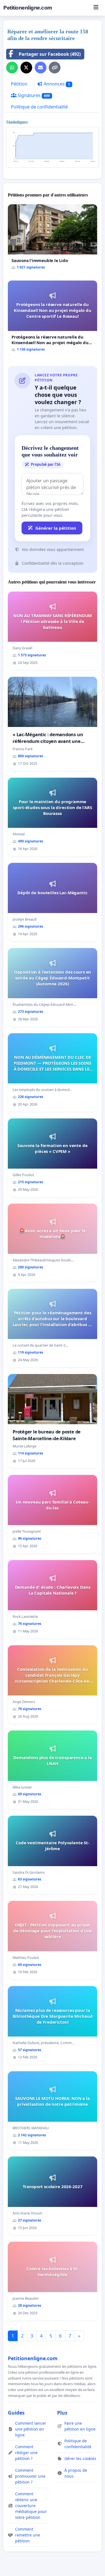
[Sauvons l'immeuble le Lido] (53, 239)
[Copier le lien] (55, 68)
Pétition (19, 84)
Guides (16, 2413)
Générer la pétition (56, 528)
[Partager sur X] (26, 68)
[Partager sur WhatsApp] (12, 68)
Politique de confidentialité (39, 107)
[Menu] (96, 8)
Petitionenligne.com (28, 8)
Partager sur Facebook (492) (50, 54)
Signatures (33, 95)
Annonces (56, 84)
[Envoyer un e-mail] (41, 68)
